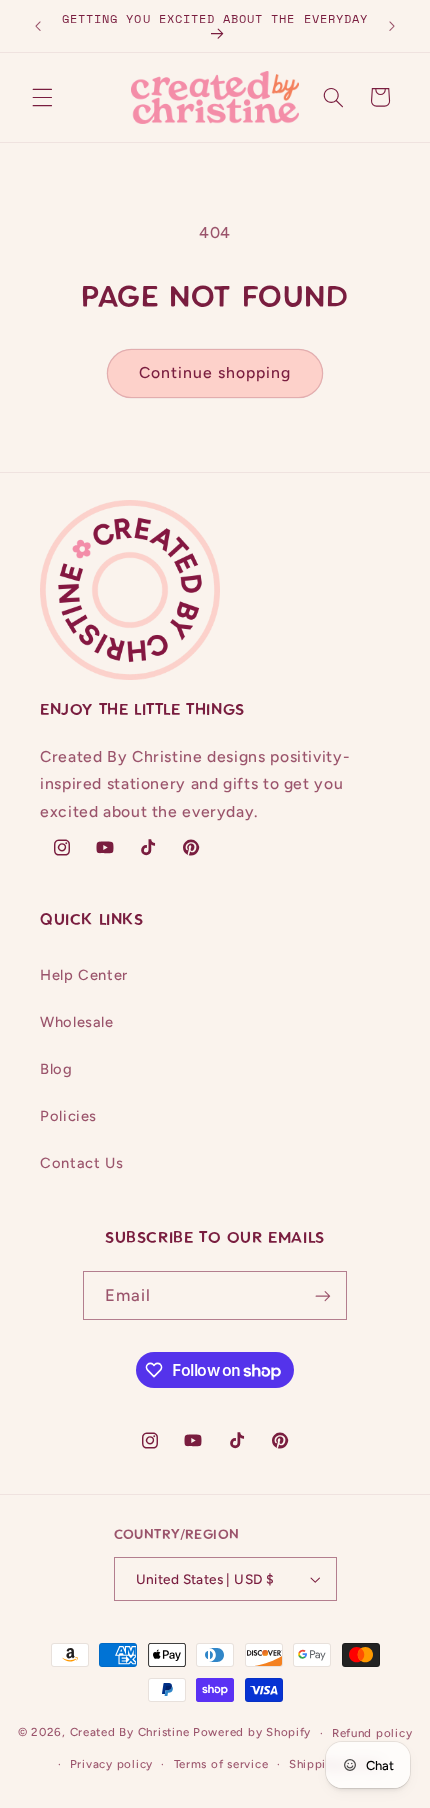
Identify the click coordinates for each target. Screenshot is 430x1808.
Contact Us (81, 1163)
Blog (56, 1069)
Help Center (84, 975)
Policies (68, 1116)
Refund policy (372, 1733)
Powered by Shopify (252, 1733)
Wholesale (77, 1022)
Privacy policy (111, 1764)
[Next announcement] (392, 26)
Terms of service (221, 1764)
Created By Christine (130, 1733)
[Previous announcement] (38, 26)
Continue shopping (215, 372)
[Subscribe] (323, 1295)
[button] (42, 97)
